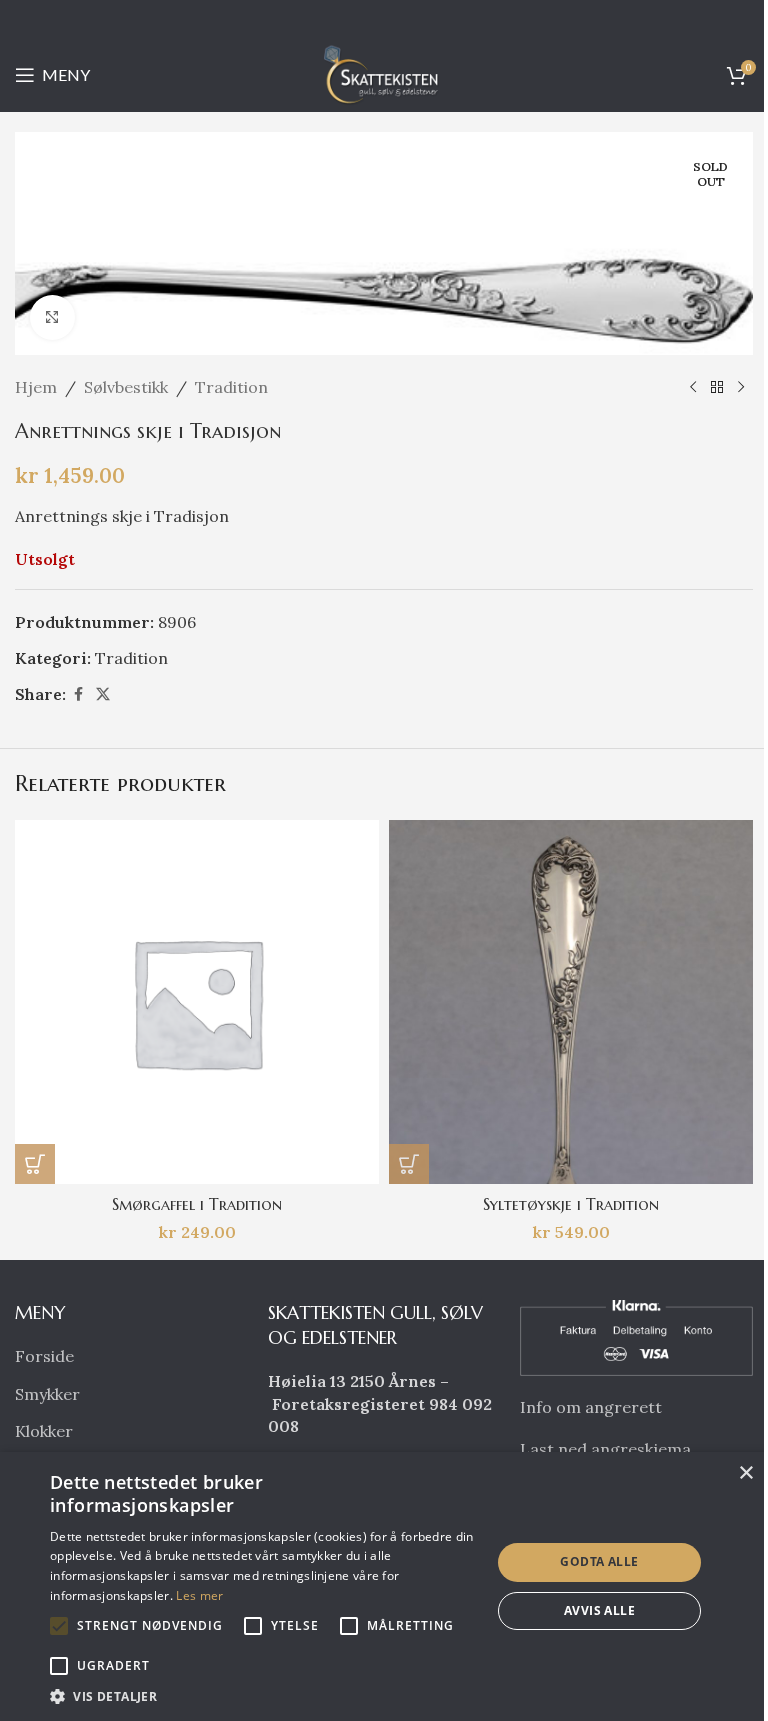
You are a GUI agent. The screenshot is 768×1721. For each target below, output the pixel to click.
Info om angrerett (591, 1407)
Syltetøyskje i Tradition (571, 1204)
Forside (44, 1356)
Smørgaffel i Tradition (197, 1204)
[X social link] (103, 694)
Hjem (36, 387)
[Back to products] (717, 387)
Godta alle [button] (599, 1561)
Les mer (199, 1595)
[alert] (384, 1586)
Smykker (47, 1394)
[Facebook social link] (78, 694)
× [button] (745, 1473)
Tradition (231, 387)
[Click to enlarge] (52, 317)
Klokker (44, 1431)
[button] (35, 1164)
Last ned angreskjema (605, 1449)
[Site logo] (384, 73)
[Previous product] (693, 387)
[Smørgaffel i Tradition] (197, 1002)
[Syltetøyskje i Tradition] (571, 1002)
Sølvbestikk (126, 387)
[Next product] (741, 387)
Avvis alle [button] (599, 1610)
